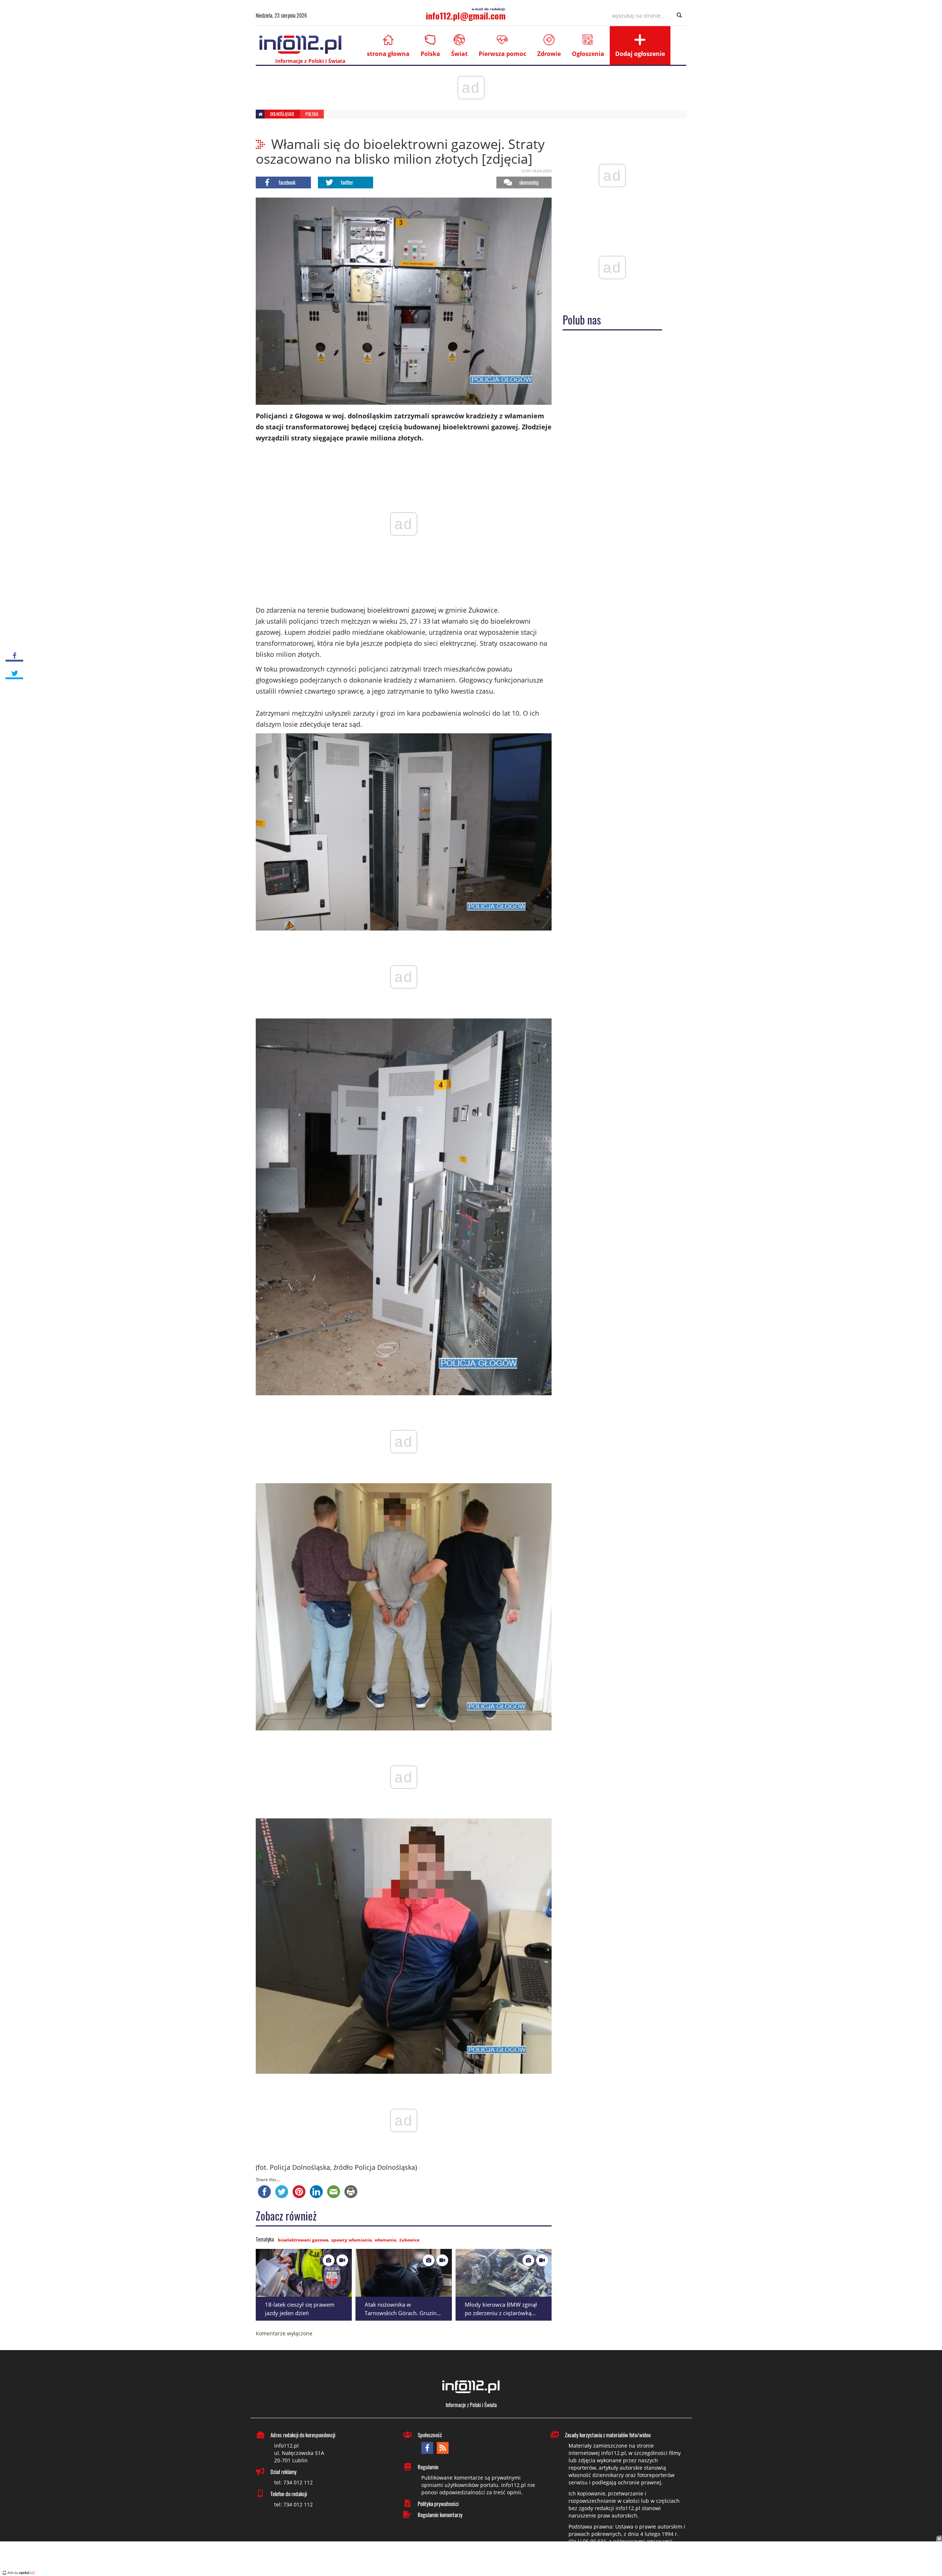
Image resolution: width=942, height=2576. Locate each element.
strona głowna (388, 54)
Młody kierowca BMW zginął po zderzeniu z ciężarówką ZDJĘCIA (501, 2313)
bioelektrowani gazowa (303, 2240)
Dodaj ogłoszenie (640, 54)
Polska (430, 54)
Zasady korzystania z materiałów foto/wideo (608, 2435)
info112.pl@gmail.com (466, 15)
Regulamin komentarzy (440, 2515)
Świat (459, 54)
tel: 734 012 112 (293, 2482)
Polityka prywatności (438, 2504)
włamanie (385, 2240)
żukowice (409, 2240)
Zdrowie (549, 54)
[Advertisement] (471, 2559)
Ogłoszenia (588, 54)
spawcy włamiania (351, 2240)
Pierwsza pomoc (502, 54)
